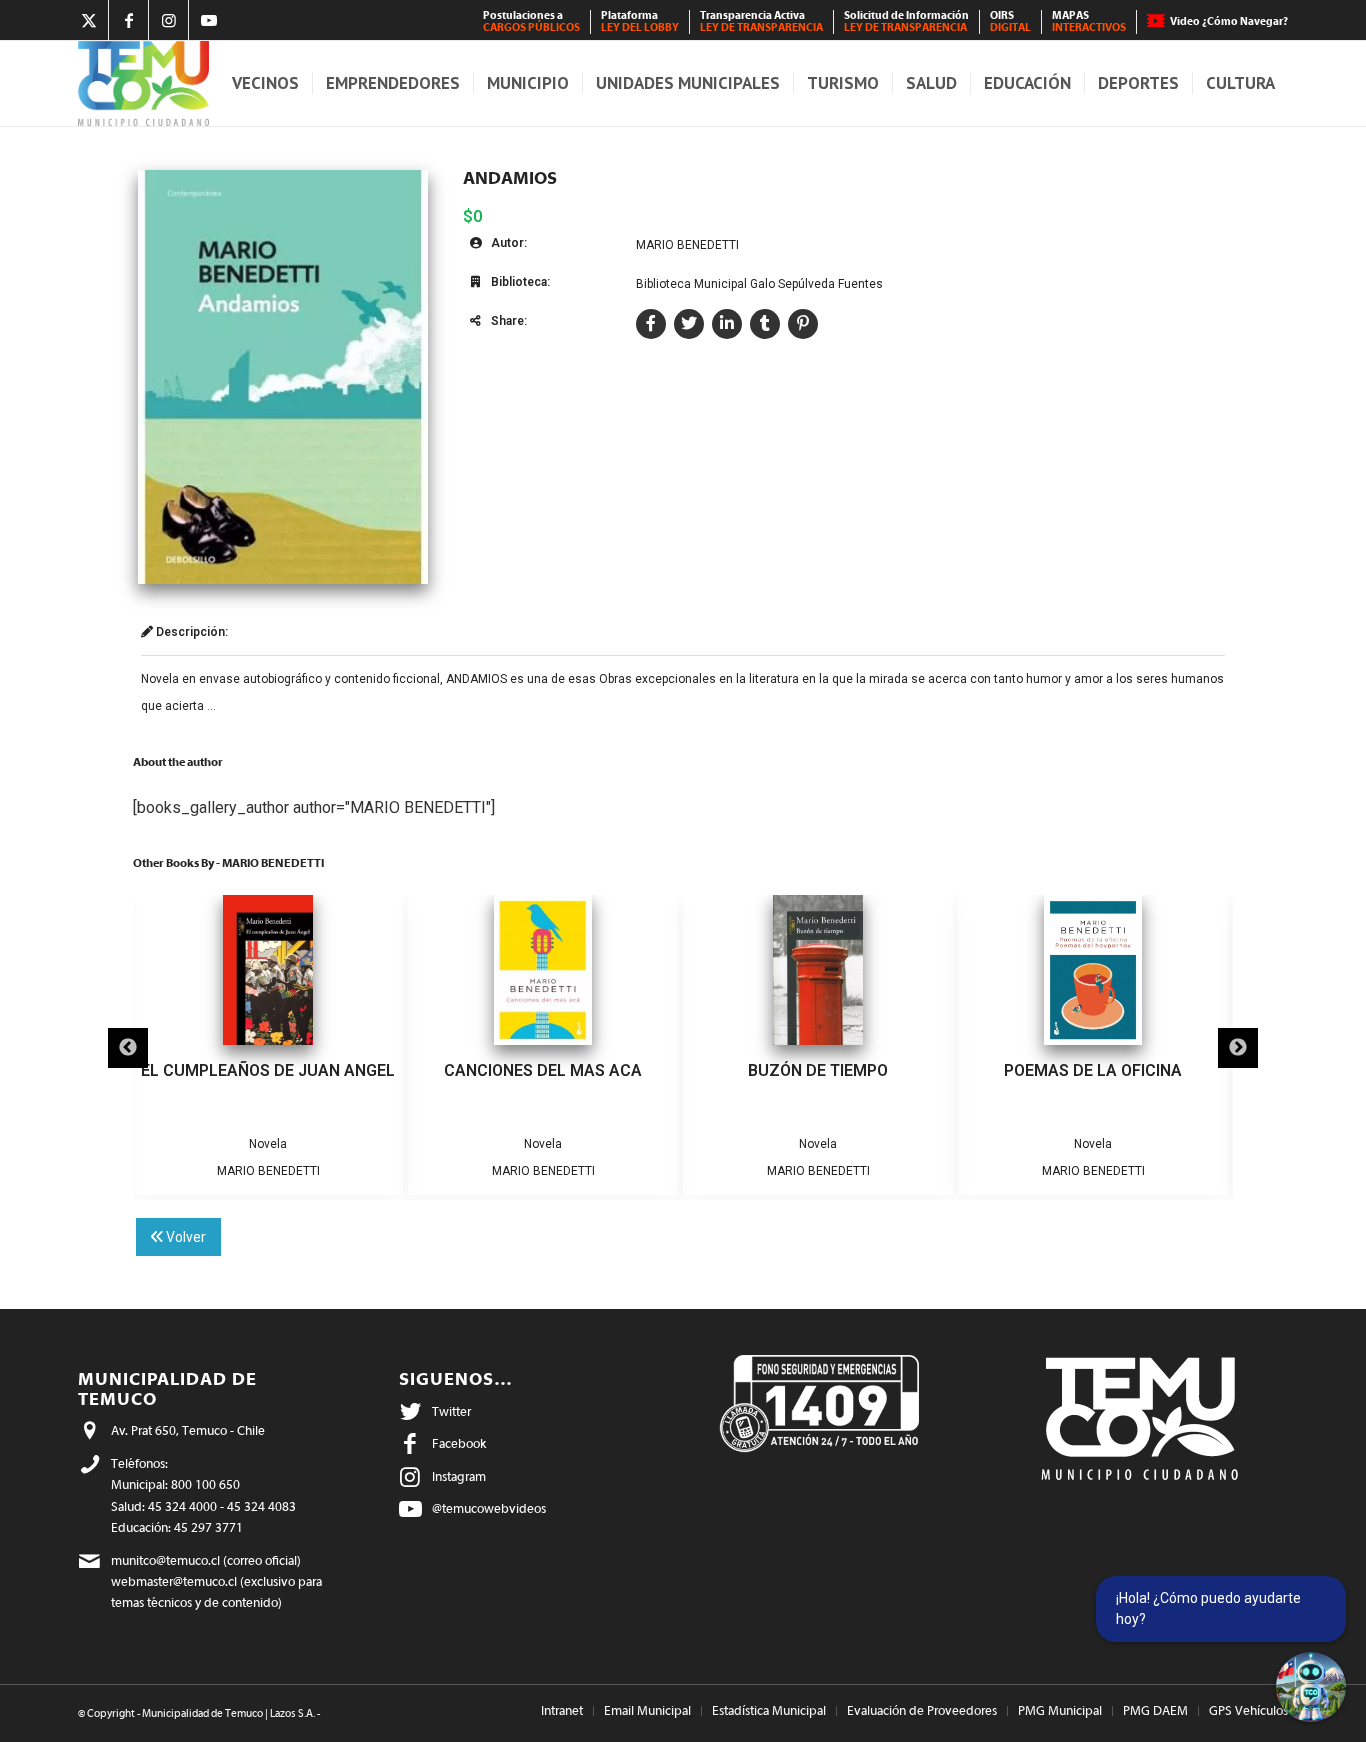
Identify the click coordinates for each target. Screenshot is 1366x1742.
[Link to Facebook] (128, 20)
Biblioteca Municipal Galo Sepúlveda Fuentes (759, 284)
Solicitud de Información (906, 21)
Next (1238, 1048)
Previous (128, 1048)
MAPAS (1089, 21)
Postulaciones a (531, 21)
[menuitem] (532, 22)
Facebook (459, 1443)
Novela (268, 1144)
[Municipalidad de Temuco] (143, 83)
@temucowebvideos (489, 1508)
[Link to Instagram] (168, 20)
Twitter (451, 1411)
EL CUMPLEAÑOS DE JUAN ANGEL (268, 1070)
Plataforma (640, 21)
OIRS (1010, 21)
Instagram (459, 1476)
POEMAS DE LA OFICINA (1093, 1070)
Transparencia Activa (761, 21)
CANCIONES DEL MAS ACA (543, 1070)
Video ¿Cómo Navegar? (1229, 21)
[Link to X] (88, 20)
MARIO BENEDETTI (687, 245)
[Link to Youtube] (209, 20)
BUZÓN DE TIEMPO (818, 1070)
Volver (184, 1237)
